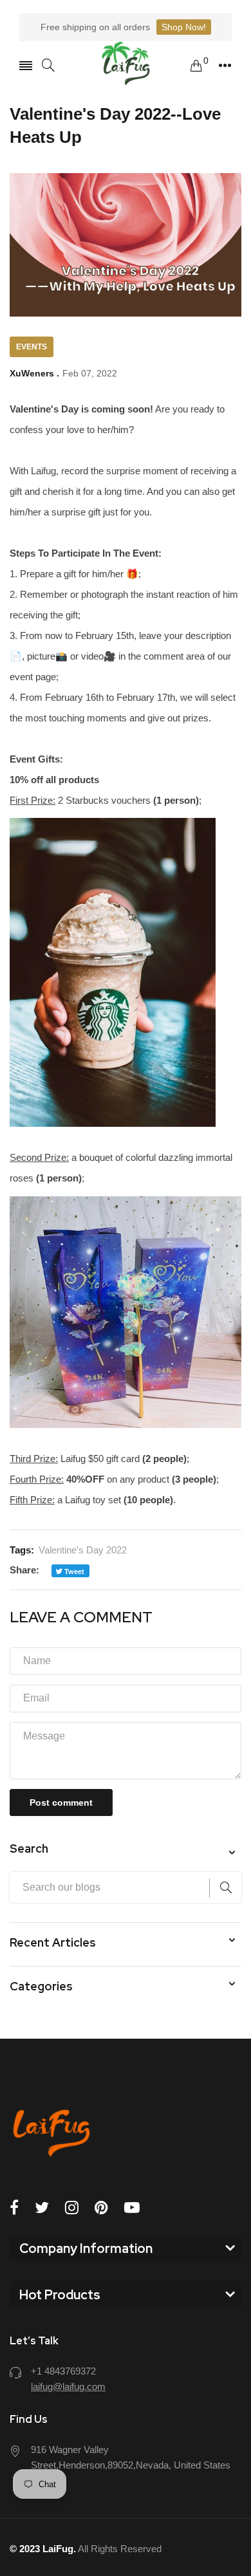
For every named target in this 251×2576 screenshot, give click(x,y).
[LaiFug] (126, 65)
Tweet (73, 1571)
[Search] (48, 65)
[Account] (225, 66)
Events (32, 347)
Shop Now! (184, 27)
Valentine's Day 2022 (83, 1550)
